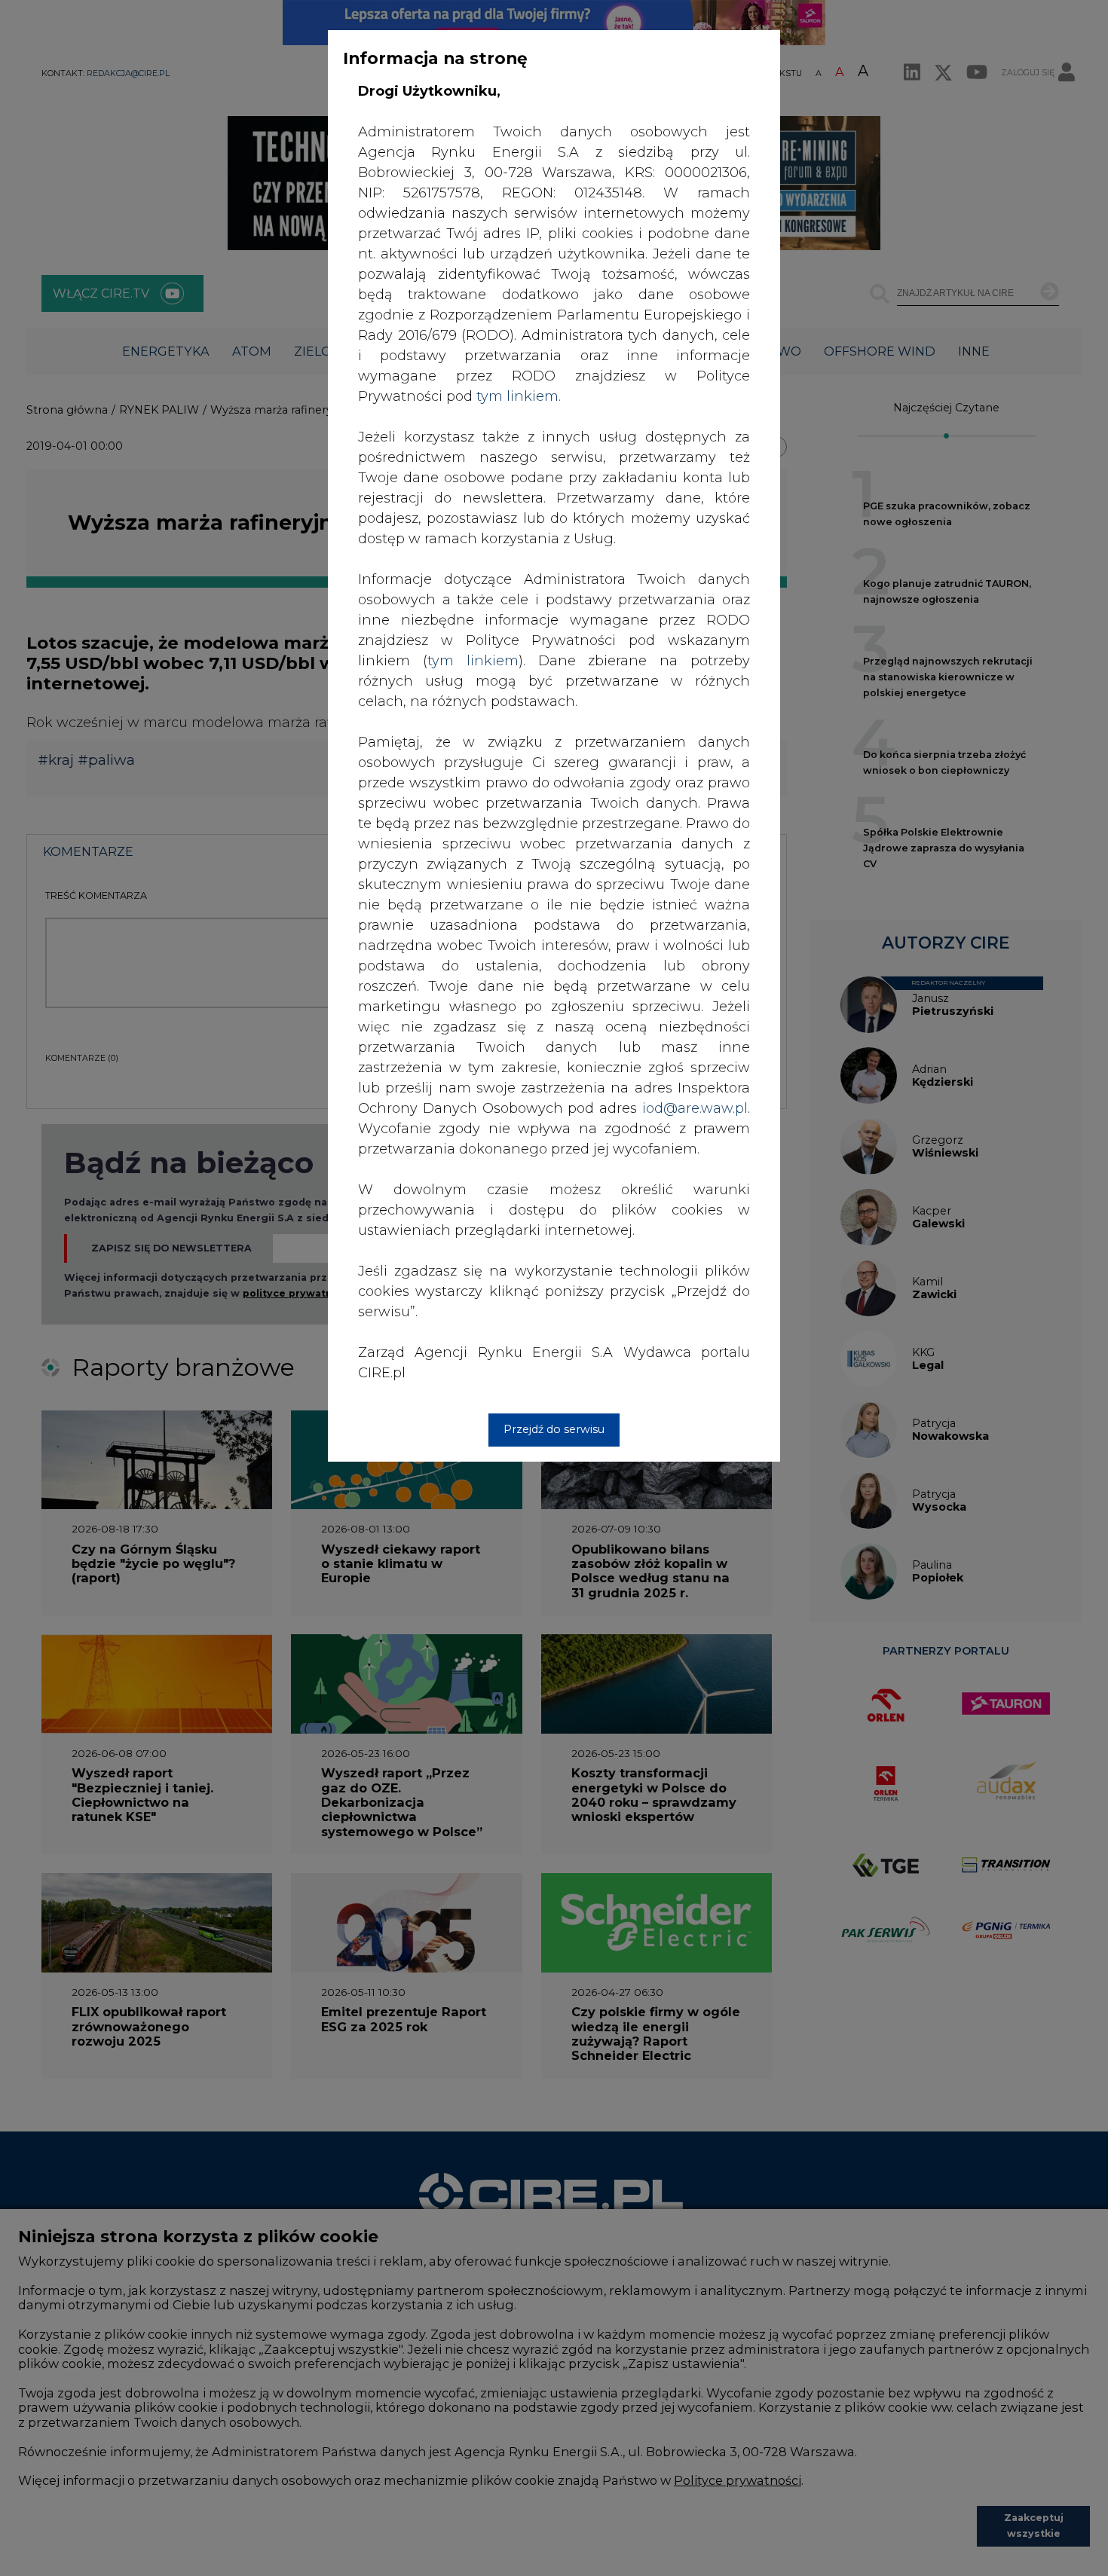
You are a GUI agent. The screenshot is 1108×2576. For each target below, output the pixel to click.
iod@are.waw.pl (695, 1108)
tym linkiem (473, 661)
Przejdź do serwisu (554, 1429)
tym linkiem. (519, 396)
